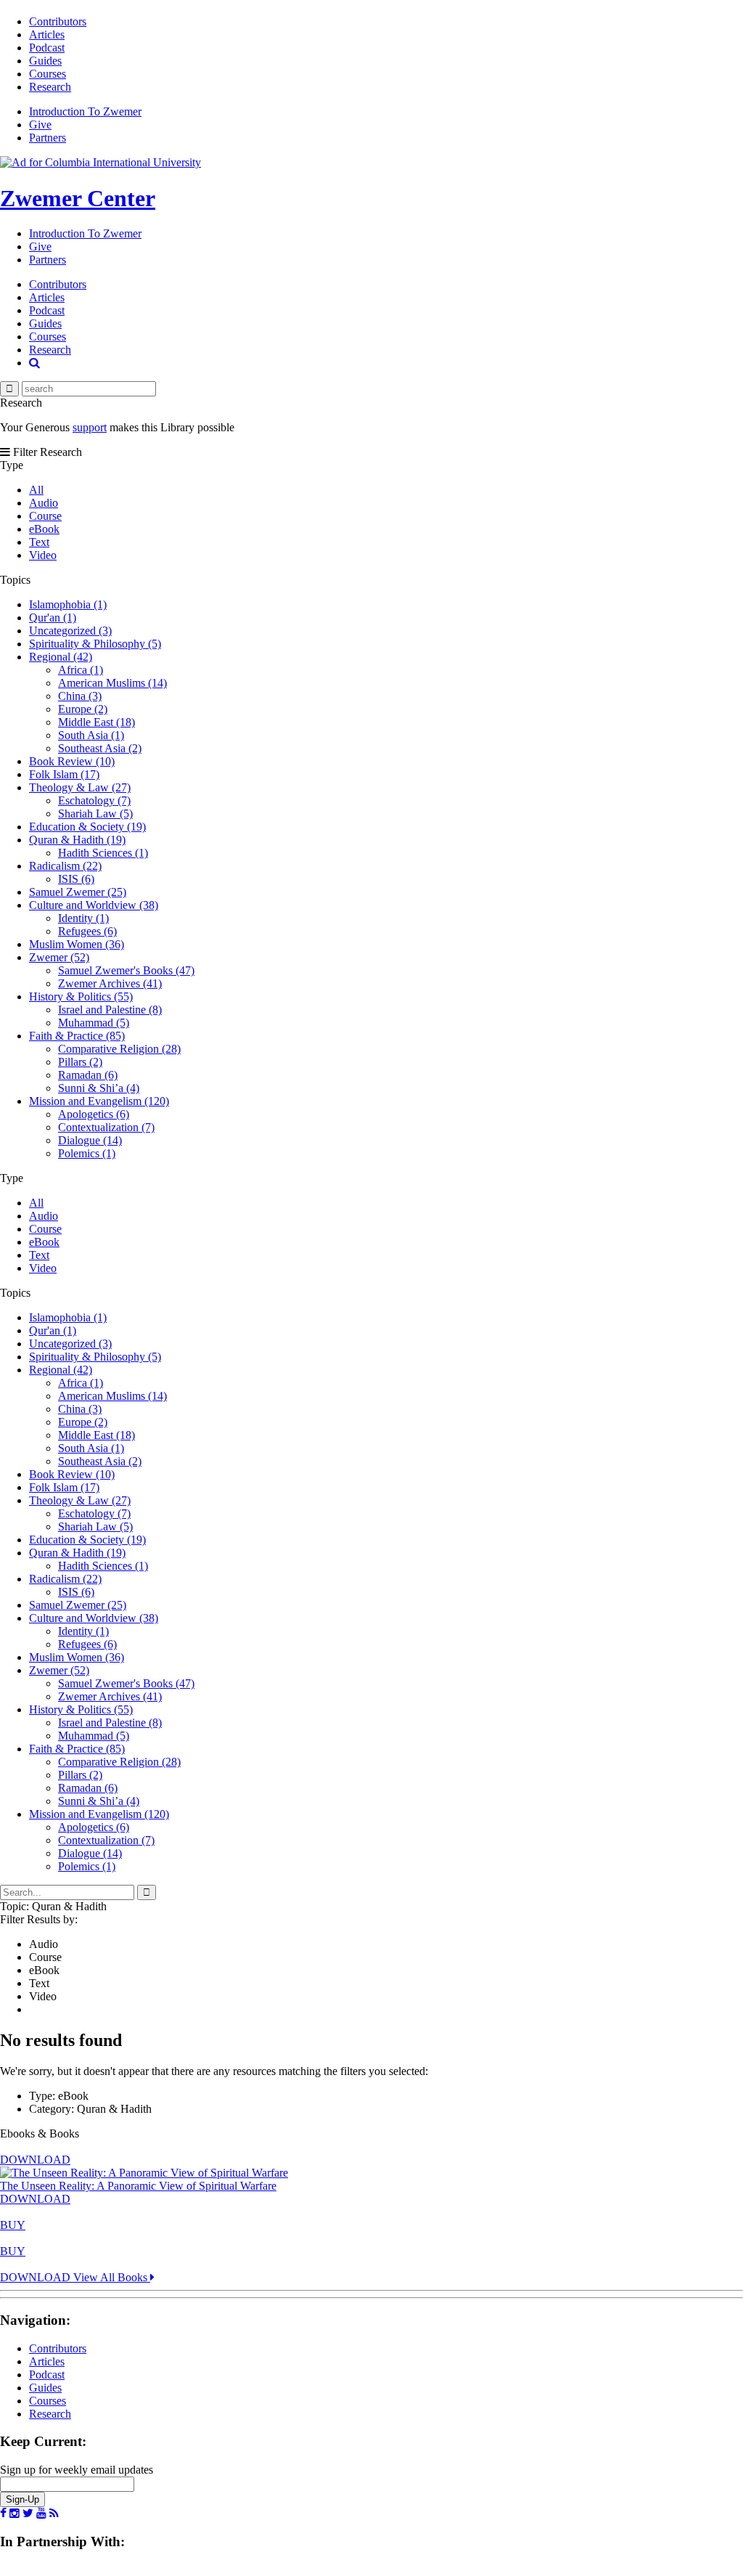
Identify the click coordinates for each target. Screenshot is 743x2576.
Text (39, 542)
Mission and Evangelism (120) (99, 1101)
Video (43, 555)
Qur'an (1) (53, 617)
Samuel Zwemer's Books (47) (126, 970)
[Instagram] (15, 2514)
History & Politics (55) (81, 996)
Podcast (47, 48)
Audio (44, 503)
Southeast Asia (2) (100, 748)
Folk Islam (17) (64, 774)
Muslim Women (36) (77, 944)
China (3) (80, 696)
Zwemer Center (78, 198)
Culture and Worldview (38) (94, 905)
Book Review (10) (72, 761)
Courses (48, 74)
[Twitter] (28, 2514)
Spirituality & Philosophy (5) (95, 644)
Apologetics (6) (94, 1114)
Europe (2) (83, 709)
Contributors (58, 21)
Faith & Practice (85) (77, 1036)
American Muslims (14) (112, 683)
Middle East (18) (97, 722)
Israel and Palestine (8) (110, 1010)
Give (40, 125)
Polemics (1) (87, 1153)
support (90, 427)
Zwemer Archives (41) (110, 983)
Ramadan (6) (88, 1075)
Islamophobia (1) (68, 604)
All (36, 490)
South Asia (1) (91, 735)
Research (50, 87)
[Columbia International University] (100, 162)
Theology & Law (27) (80, 787)
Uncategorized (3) (70, 631)
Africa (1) (81, 670)
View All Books (112, 2277)
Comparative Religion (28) (119, 1049)
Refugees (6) (87, 931)
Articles (47, 34)
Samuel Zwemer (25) (78, 892)
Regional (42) (61, 657)
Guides (45, 61)
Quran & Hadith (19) (77, 840)
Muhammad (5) (94, 1023)
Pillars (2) (80, 1062)
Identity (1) (83, 918)
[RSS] (54, 2514)
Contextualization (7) (106, 1127)
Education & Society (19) (87, 827)
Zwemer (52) (59, 957)
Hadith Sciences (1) (103, 853)
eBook (44, 529)
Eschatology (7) (94, 800)
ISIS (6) (76, 879)
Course (45, 516)
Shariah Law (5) (95, 814)
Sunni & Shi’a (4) (99, 1088)
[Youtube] (41, 2514)
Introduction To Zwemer (85, 111)
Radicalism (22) (65, 866)
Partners (48, 138)
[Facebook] (3, 2514)
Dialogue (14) (90, 1140)
